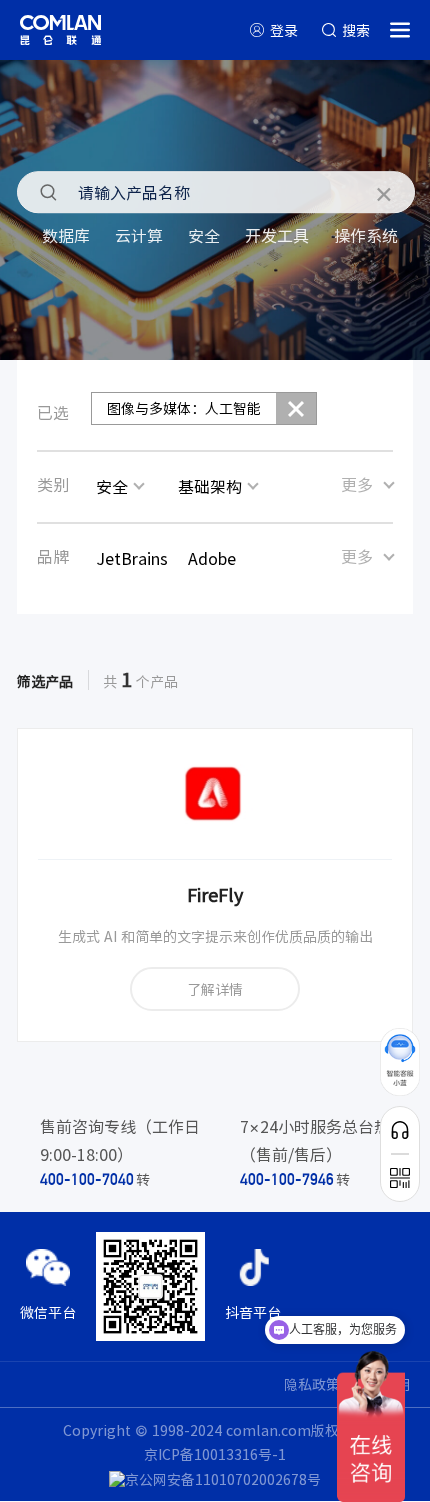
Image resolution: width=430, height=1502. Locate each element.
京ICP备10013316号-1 (215, 1454)
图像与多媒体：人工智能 (184, 408)
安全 (204, 235)
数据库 (66, 235)
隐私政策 (312, 1384)
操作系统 (366, 235)
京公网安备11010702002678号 (223, 1479)
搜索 (356, 30)
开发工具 (277, 235)
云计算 (139, 235)
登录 (284, 30)
